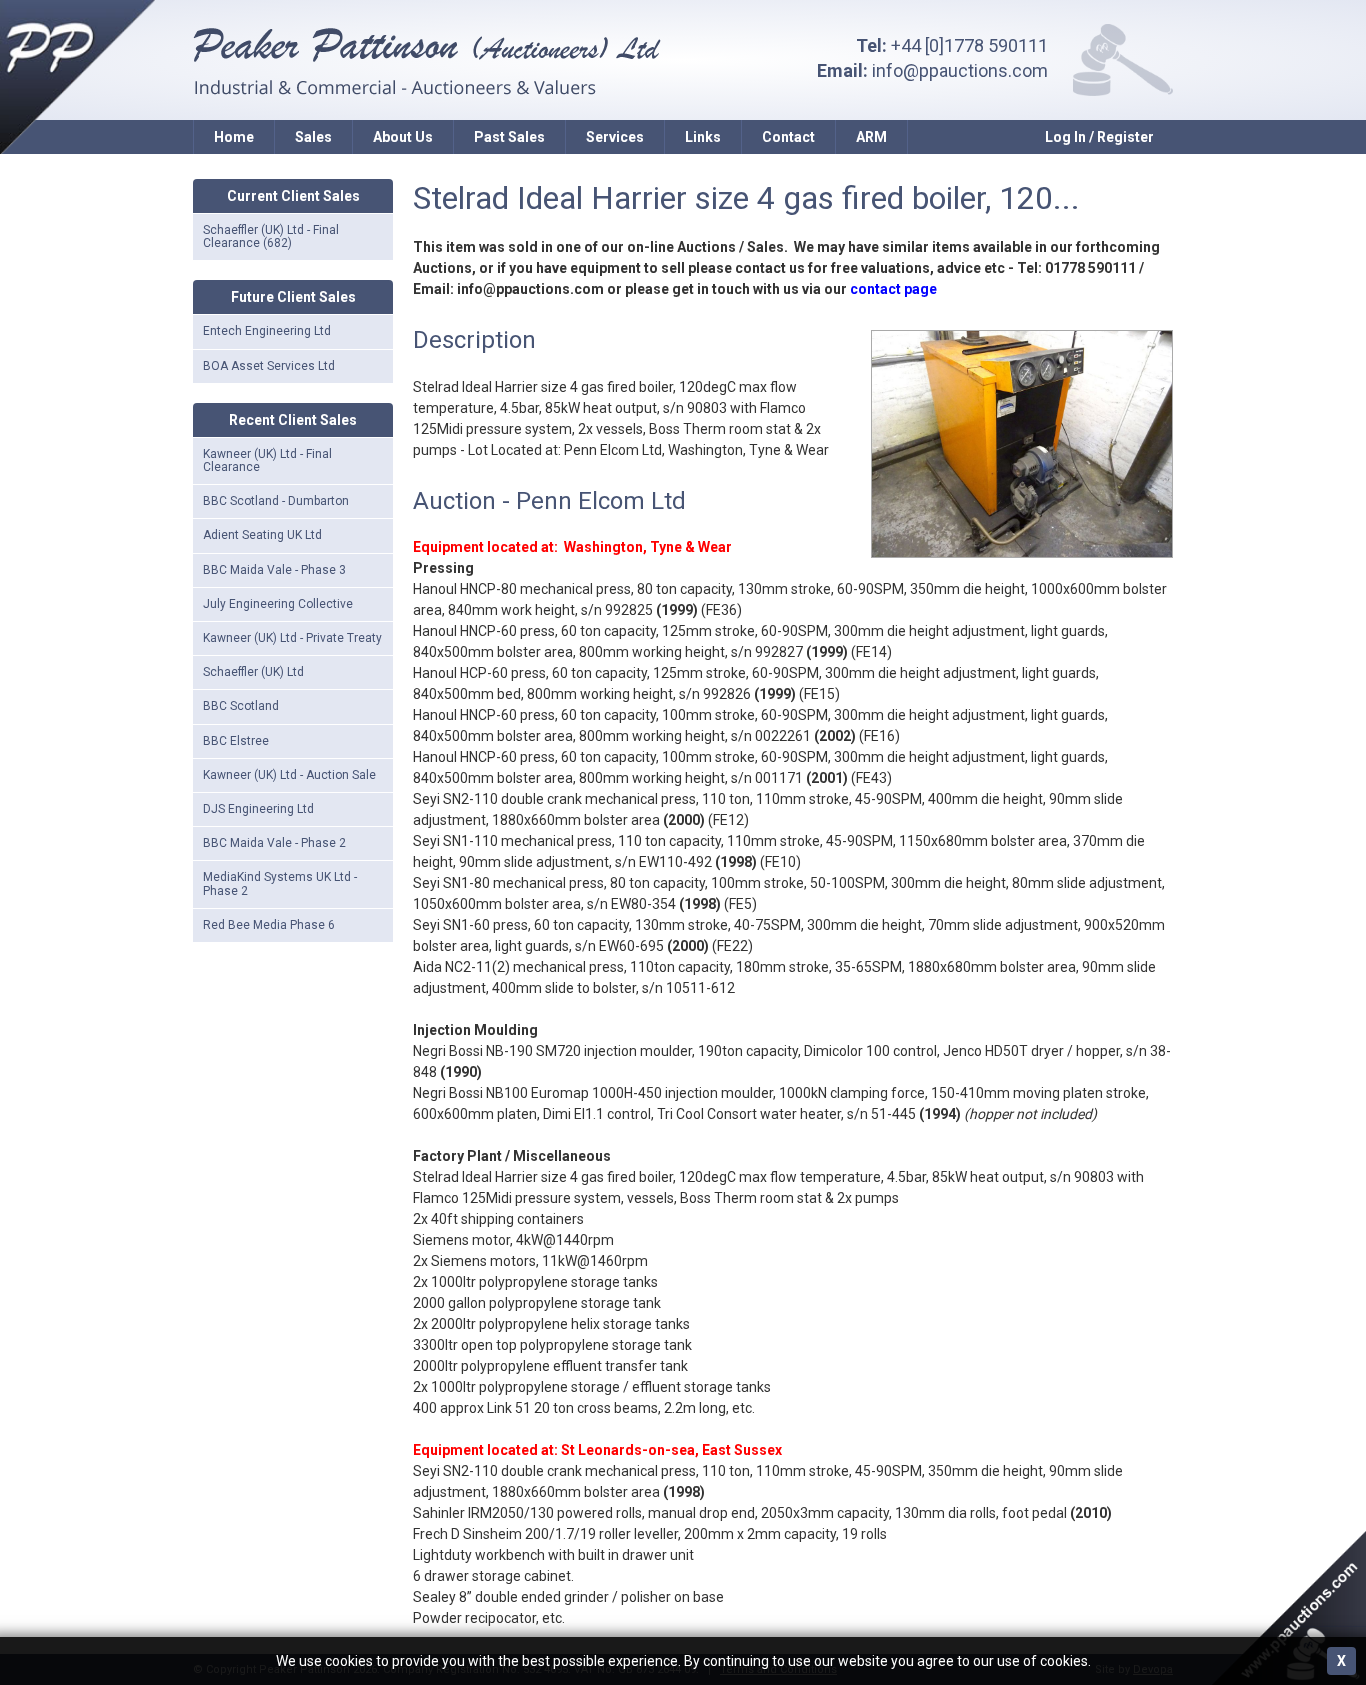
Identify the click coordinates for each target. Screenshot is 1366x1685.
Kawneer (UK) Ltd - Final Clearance (267, 460)
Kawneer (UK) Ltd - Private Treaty (292, 638)
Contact (788, 137)
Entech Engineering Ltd (267, 331)
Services (615, 137)
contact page (893, 289)
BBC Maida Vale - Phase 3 (274, 570)
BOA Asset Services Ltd (269, 366)
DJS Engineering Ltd (258, 809)
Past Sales (509, 137)
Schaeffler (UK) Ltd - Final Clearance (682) (271, 236)
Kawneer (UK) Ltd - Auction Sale (289, 775)
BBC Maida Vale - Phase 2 (274, 843)
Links (703, 137)
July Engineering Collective (278, 604)
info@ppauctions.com (960, 70)
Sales (313, 137)
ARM (871, 137)
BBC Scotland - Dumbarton (276, 501)
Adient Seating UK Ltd (262, 535)
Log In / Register (1099, 137)
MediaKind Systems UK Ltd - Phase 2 (280, 883)
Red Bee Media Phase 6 (269, 925)
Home (234, 137)
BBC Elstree (236, 741)
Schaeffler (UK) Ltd (253, 672)
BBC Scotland (241, 706)
